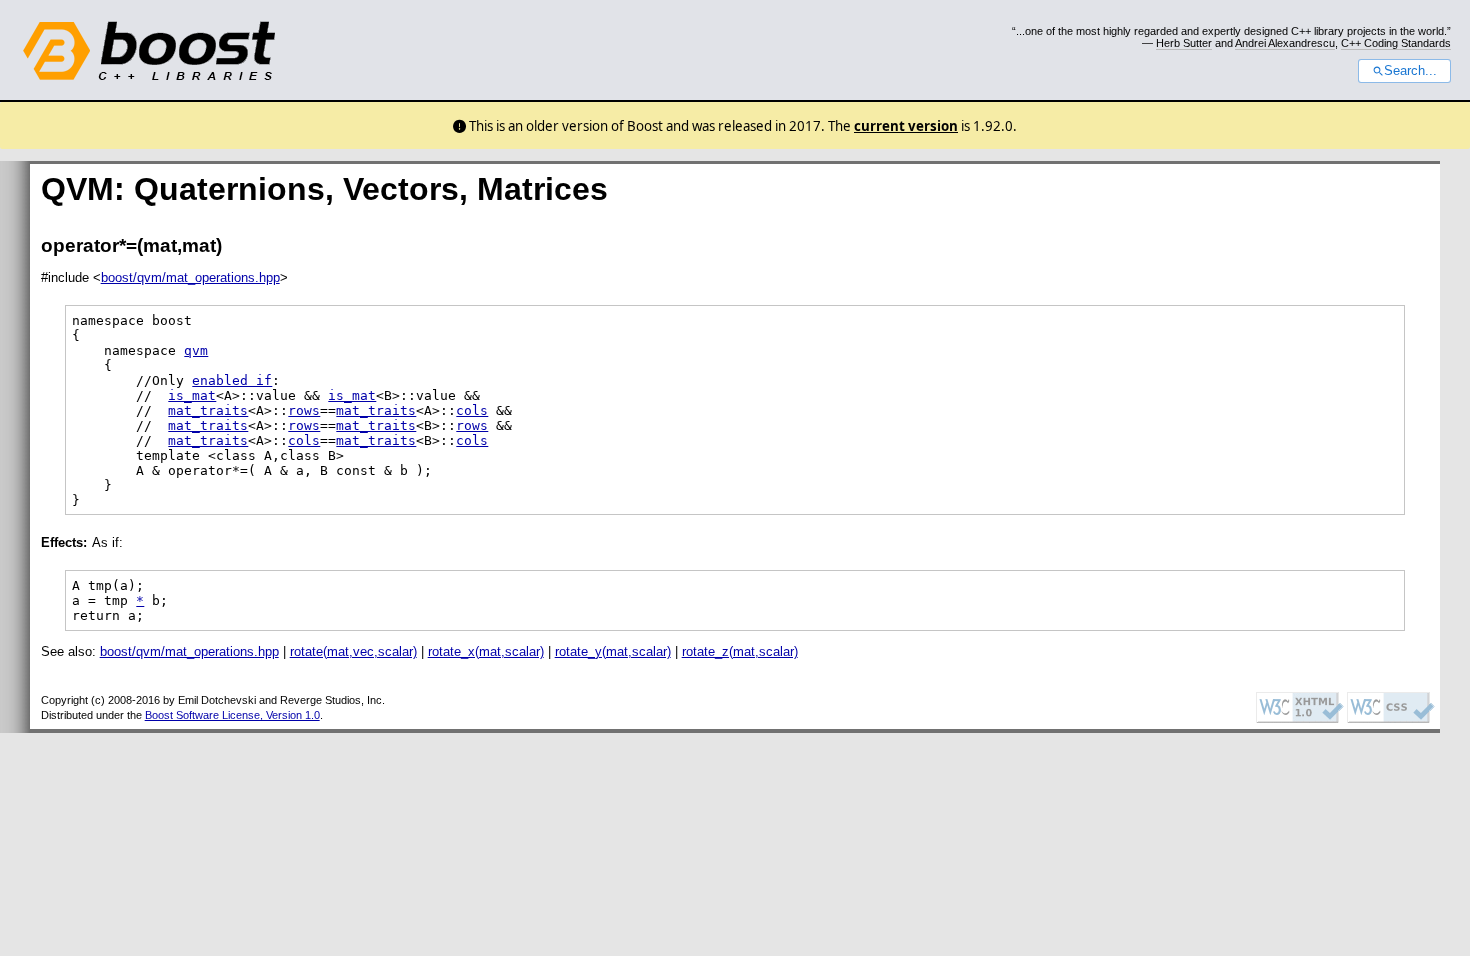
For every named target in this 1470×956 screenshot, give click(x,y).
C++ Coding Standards (1396, 43)
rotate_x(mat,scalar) (486, 651)
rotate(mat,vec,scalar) (353, 651)
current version (906, 126)
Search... (1410, 71)
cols (472, 410)
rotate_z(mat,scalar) (740, 651)
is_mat (192, 395)
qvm (196, 350)
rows (304, 410)
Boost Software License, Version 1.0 (232, 715)
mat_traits (208, 410)
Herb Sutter (1184, 43)
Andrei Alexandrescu (1285, 43)
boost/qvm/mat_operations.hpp (190, 277)
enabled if (232, 380)
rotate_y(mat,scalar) (613, 651)
